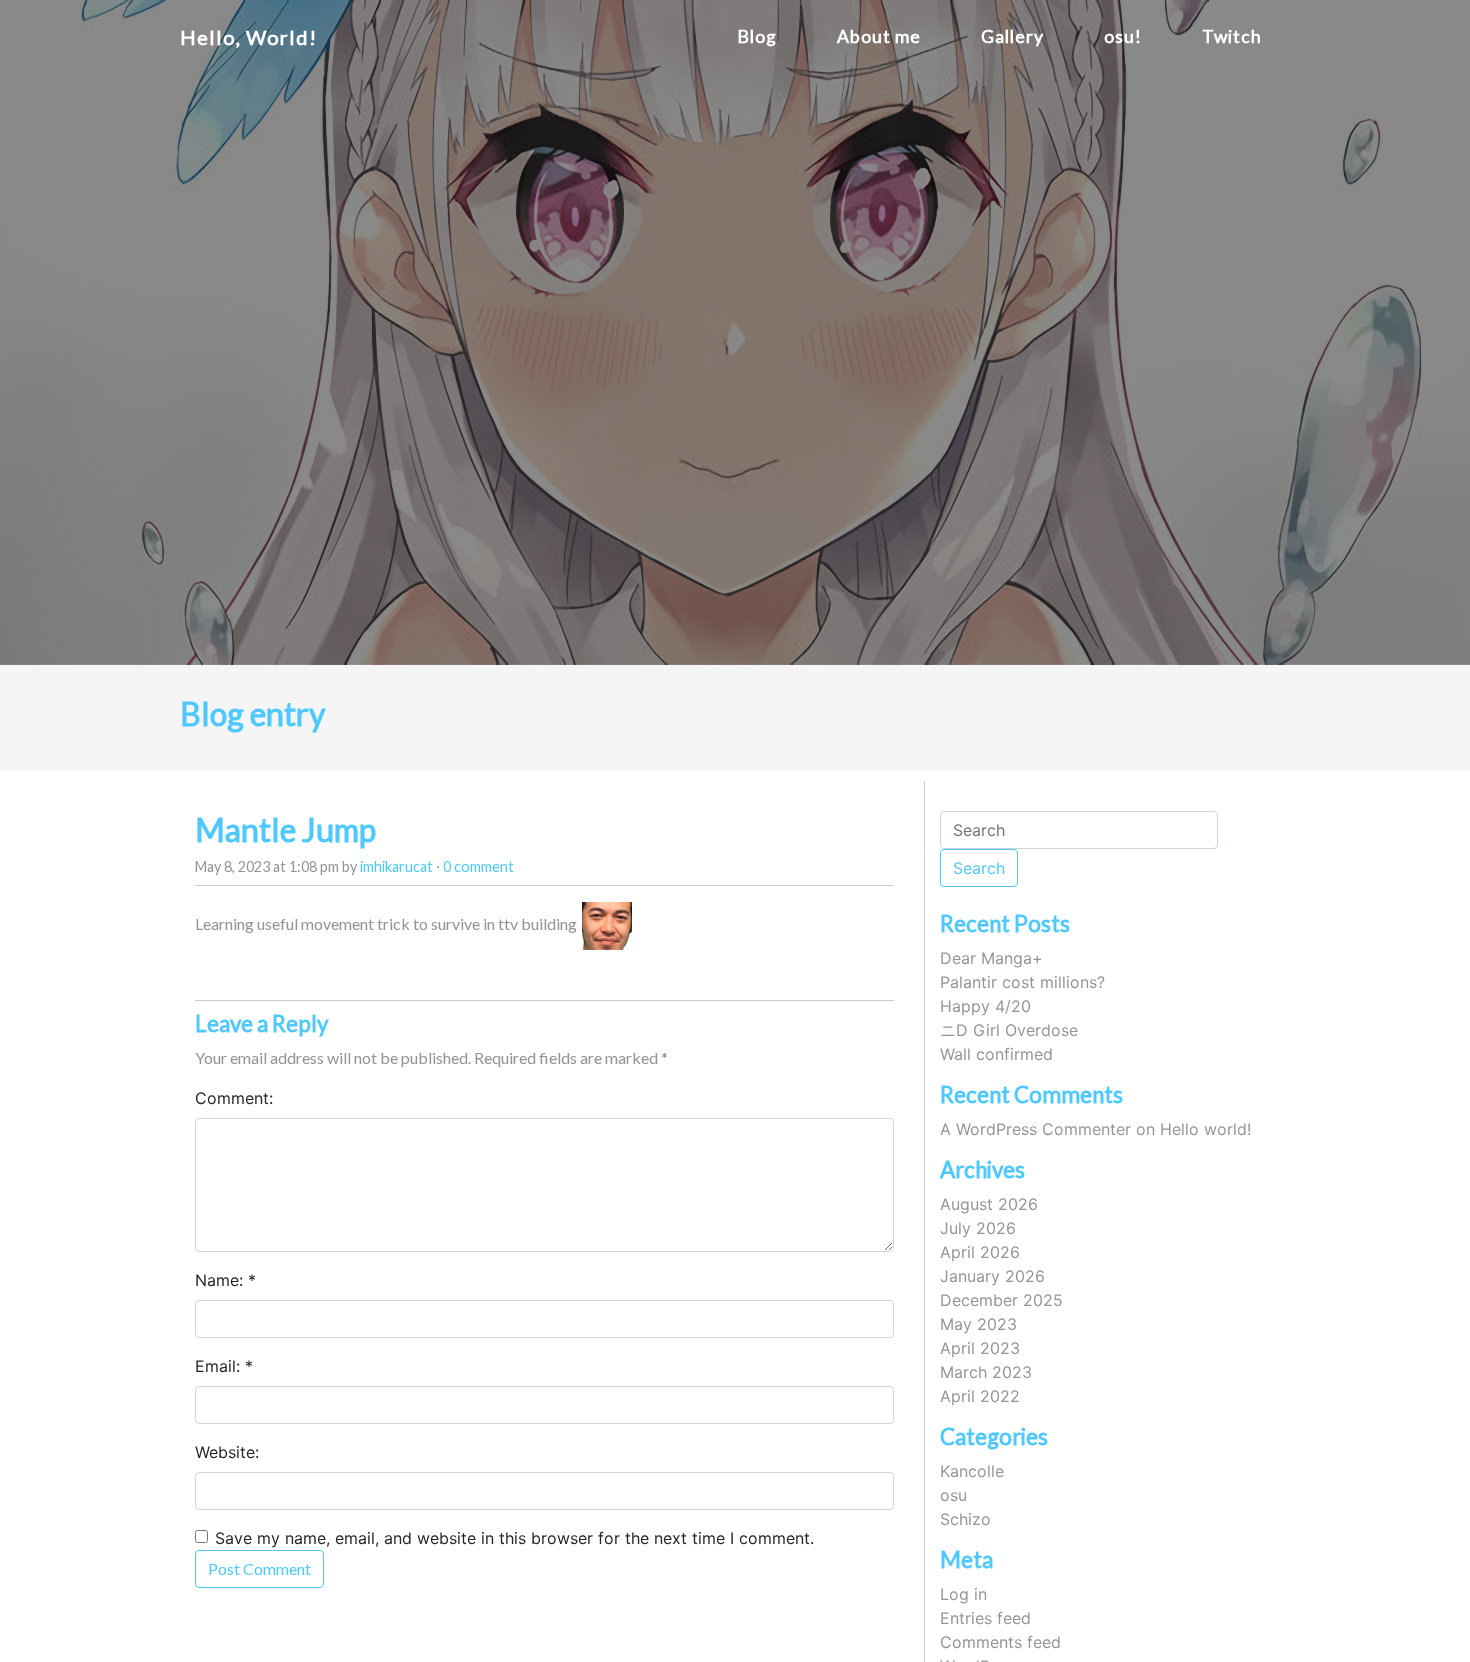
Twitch (1232, 36)
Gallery (1012, 36)
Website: (227, 1452)
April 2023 (980, 1348)
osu (953, 1495)
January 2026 (992, 1276)
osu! (1123, 36)
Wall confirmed (996, 1054)
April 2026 (980, 1252)
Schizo (965, 1519)
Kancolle (972, 1471)
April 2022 (980, 1396)
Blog (757, 36)
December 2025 (1001, 1300)
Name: (219, 1280)
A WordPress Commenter (1035, 1129)
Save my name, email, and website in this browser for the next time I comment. (514, 1538)
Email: (217, 1366)
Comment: (234, 1098)
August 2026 (989, 1204)
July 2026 (978, 1228)
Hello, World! (248, 37)
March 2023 (986, 1372)
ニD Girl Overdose (1009, 1030)
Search (979, 868)
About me (879, 36)
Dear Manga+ (991, 958)
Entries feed (985, 1618)
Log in (963, 1594)
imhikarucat (396, 866)
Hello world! (1205, 1129)
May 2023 (978, 1324)
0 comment (478, 866)
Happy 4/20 (985, 1006)
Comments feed (1000, 1642)
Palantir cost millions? (1022, 982)
